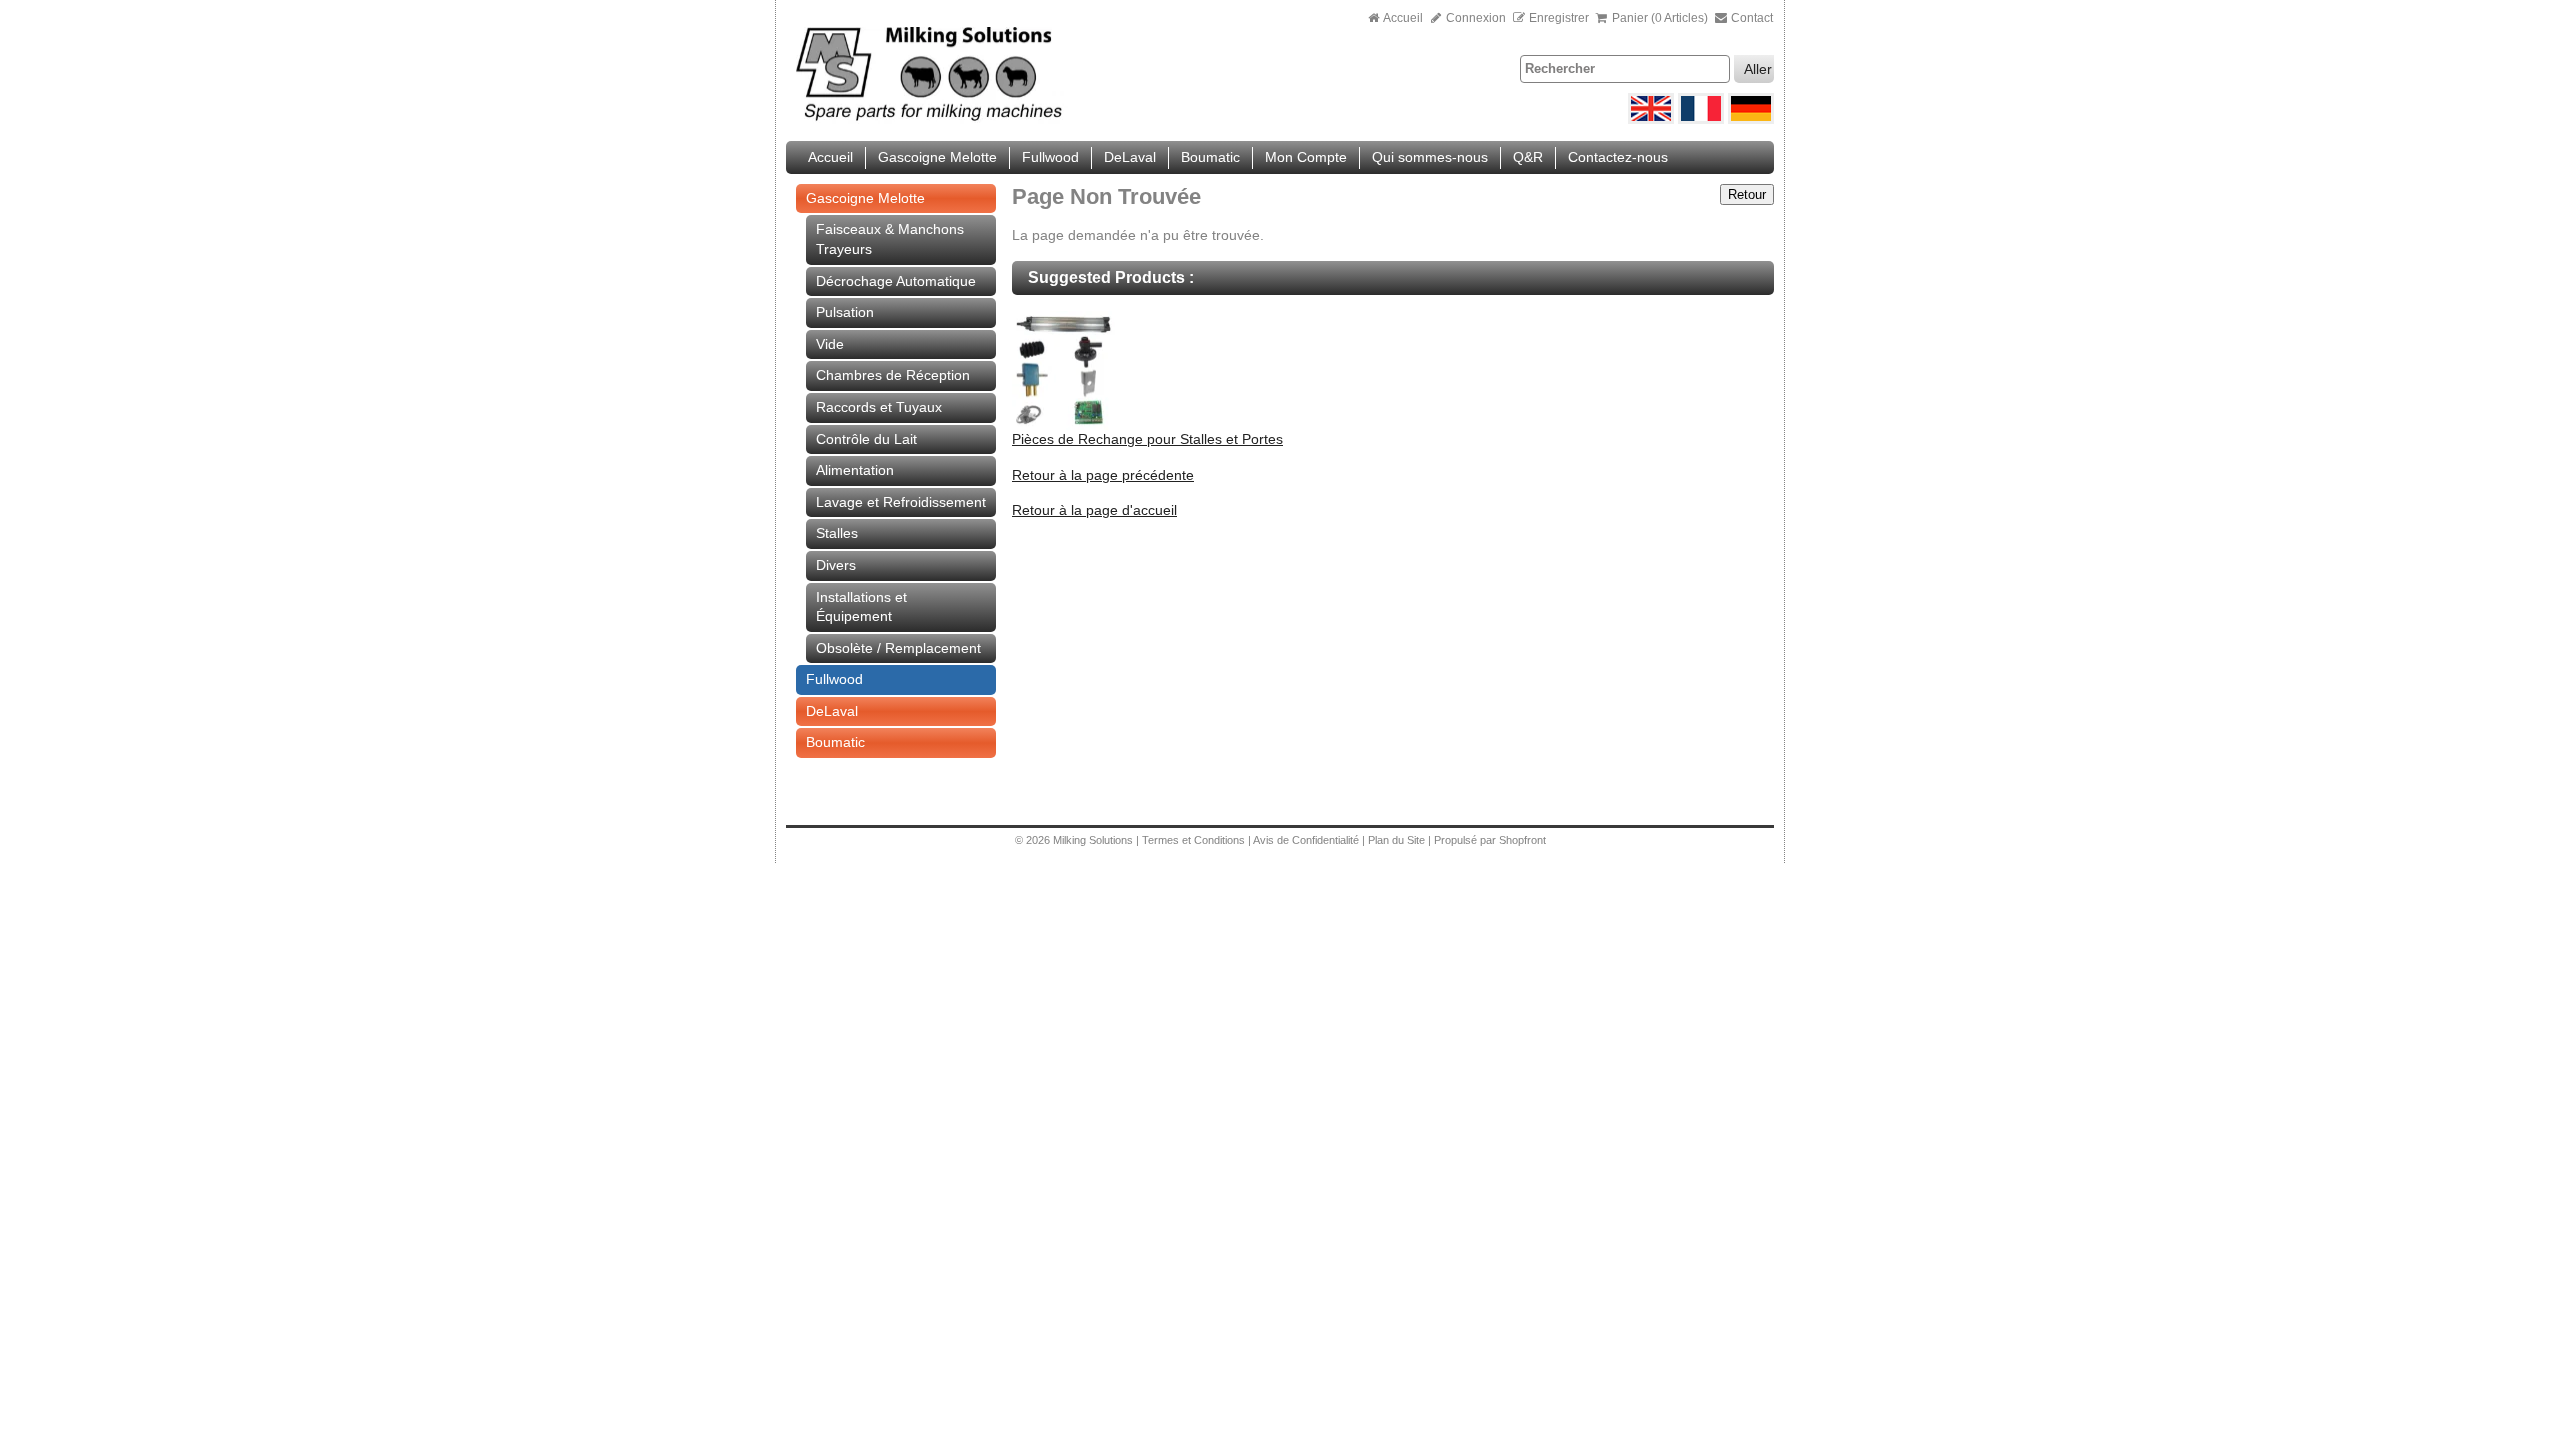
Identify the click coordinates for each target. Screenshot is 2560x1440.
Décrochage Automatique (896, 281)
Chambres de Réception (893, 375)
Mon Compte (1306, 157)
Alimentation (855, 470)
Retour (1747, 194)
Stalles (837, 533)
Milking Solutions (1094, 840)
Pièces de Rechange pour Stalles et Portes (1147, 439)
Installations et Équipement (861, 607)
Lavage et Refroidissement (901, 502)
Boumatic (1210, 157)
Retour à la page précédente (1103, 475)
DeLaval (1130, 157)
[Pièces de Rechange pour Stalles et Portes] (1063, 425)
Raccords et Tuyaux (879, 407)
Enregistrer (1559, 18)
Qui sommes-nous (1430, 157)
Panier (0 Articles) (1660, 18)
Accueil (1403, 18)
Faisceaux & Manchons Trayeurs (890, 239)
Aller (1758, 69)
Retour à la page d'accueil (1094, 510)
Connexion (1474, 18)
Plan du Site (1398, 840)
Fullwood (1050, 157)
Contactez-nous (1618, 157)
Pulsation (845, 312)
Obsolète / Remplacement (898, 648)
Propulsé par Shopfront (1490, 840)
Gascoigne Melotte (937, 157)
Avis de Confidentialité (1306, 840)
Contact (1750, 18)
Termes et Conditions (1193, 840)
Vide (830, 344)
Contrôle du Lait (866, 439)
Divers (836, 565)
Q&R (1528, 157)
